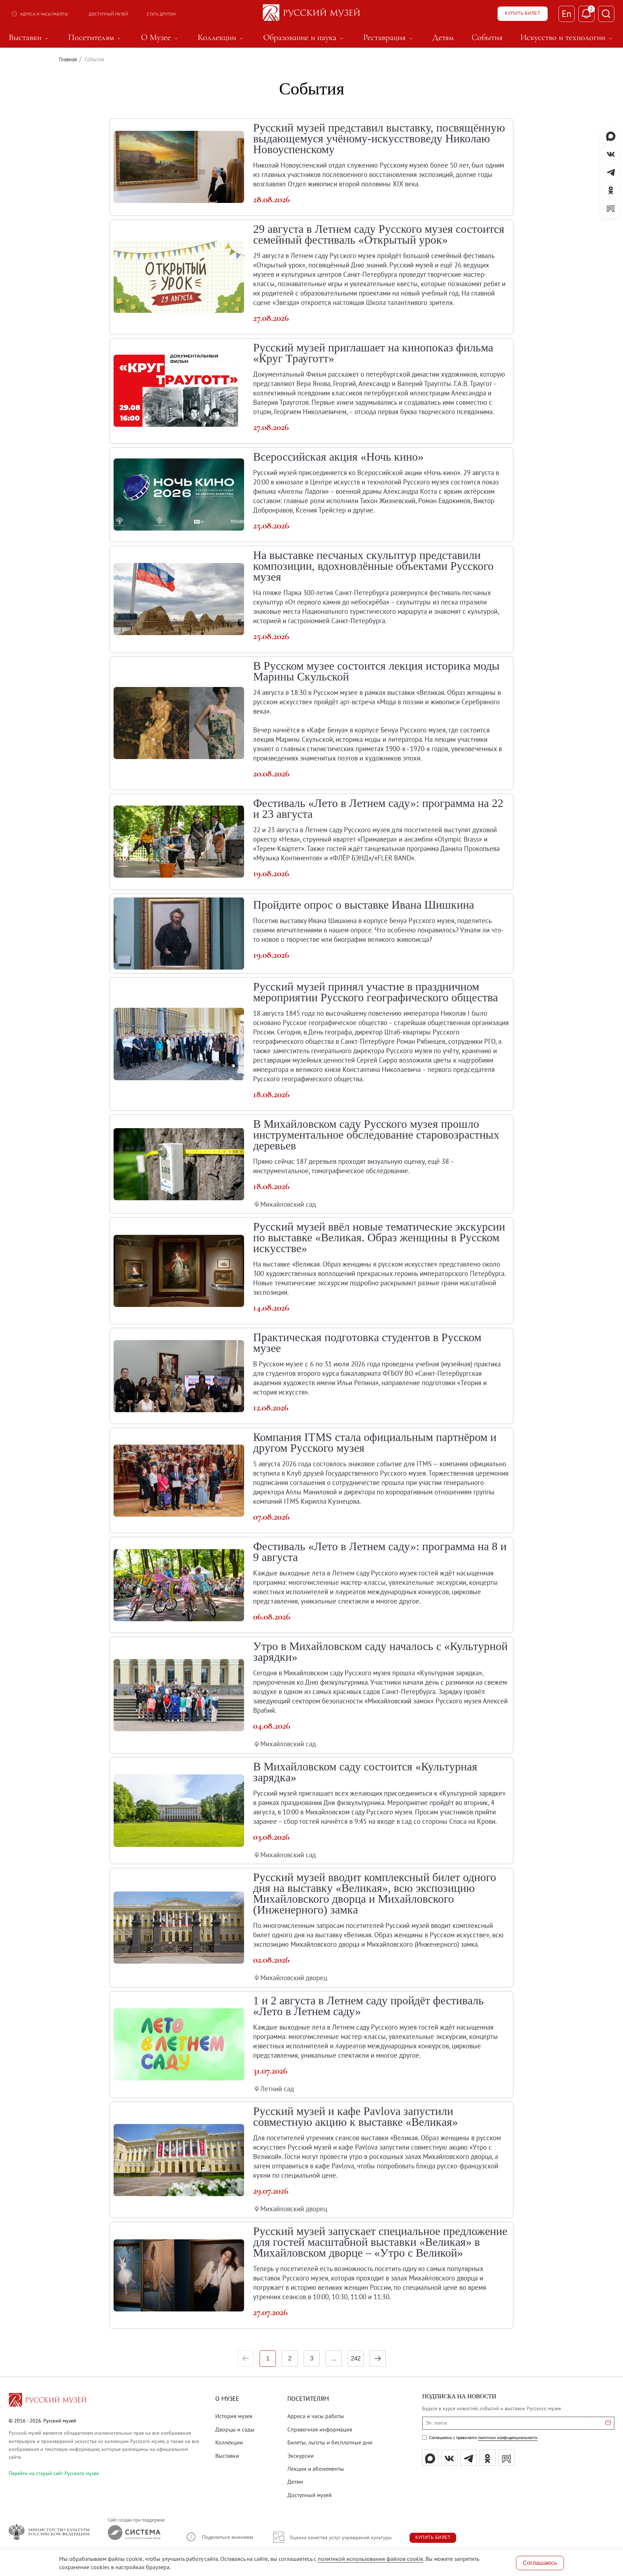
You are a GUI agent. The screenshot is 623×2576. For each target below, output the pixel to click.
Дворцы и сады (235, 2429)
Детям (295, 2482)
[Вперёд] (378, 2358)
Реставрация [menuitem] (389, 37)
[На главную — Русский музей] (311, 14)
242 (356, 2358)
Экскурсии (301, 2456)
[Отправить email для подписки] (608, 2423)
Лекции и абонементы (316, 2469)
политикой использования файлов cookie (370, 2559)
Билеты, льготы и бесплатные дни (330, 2442)
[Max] (430, 2458)
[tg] (469, 2458)
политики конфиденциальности (508, 2437)
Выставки (227, 2456)
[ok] (488, 2458)
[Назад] (246, 2358)
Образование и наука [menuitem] (304, 37)
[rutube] (507, 2458)
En (567, 14)
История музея (234, 2416)
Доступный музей (108, 14)
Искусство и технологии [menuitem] (567, 37)
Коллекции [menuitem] (221, 37)
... (334, 2358)
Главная (68, 59)
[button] (219, 2537)
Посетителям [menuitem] (96, 37)
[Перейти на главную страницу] (48, 2401)
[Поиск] (606, 14)
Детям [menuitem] (443, 37)
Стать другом (161, 14)
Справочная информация (320, 2429)
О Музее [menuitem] (160, 37)
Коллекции (229, 2442)
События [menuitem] (487, 37)
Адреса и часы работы (44, 14)
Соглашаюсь (540, 2563)
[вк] (449, 2458)
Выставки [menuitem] (30, 37)
